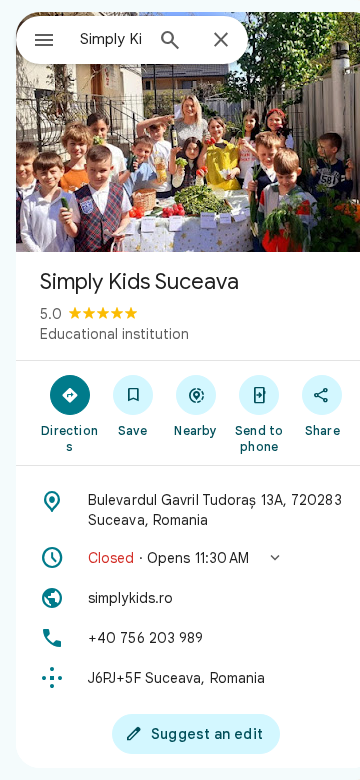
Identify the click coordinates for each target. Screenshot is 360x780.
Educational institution (114, 334)
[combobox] (111, 39)
